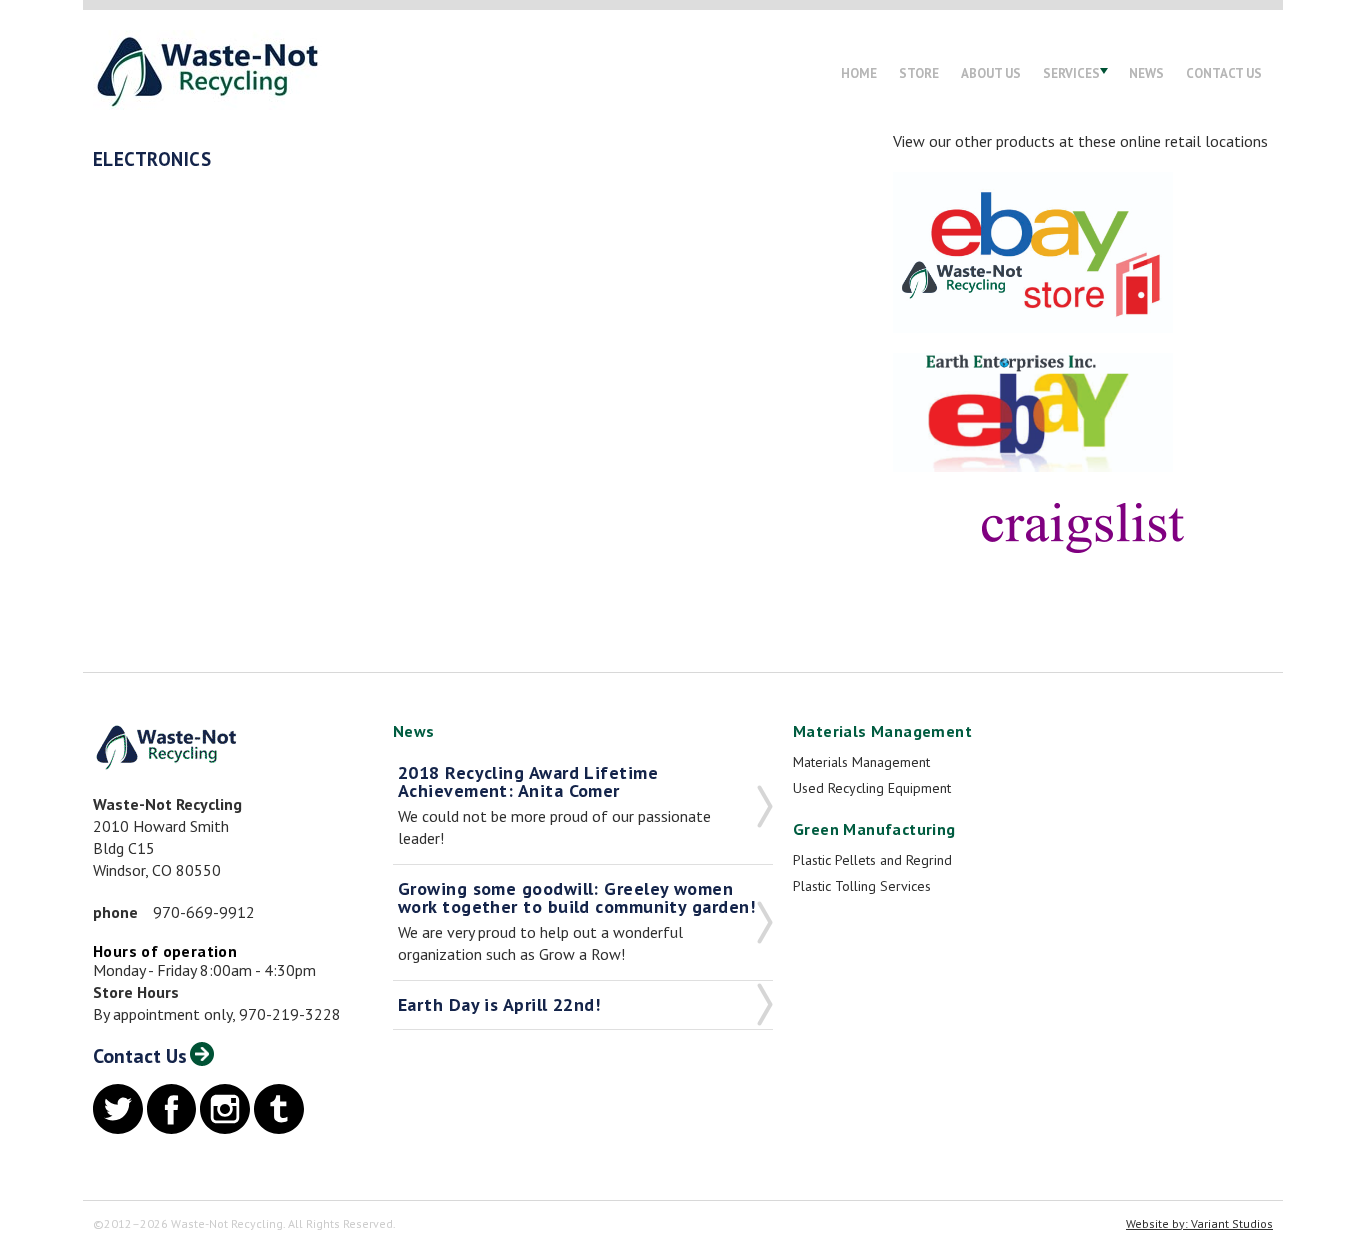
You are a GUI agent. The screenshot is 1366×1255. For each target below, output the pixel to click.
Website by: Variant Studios (1199, 1223)
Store (919, 73)
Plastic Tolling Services (862, 886)
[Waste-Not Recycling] (207, 70)
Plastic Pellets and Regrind (872, 860)
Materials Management (861, 762)
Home (859, 73)
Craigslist (1083, 526)
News (1146, 73)
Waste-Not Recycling (166, 748)
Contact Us (1224, 73)
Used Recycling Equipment (872, 788)
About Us (991, 73)
